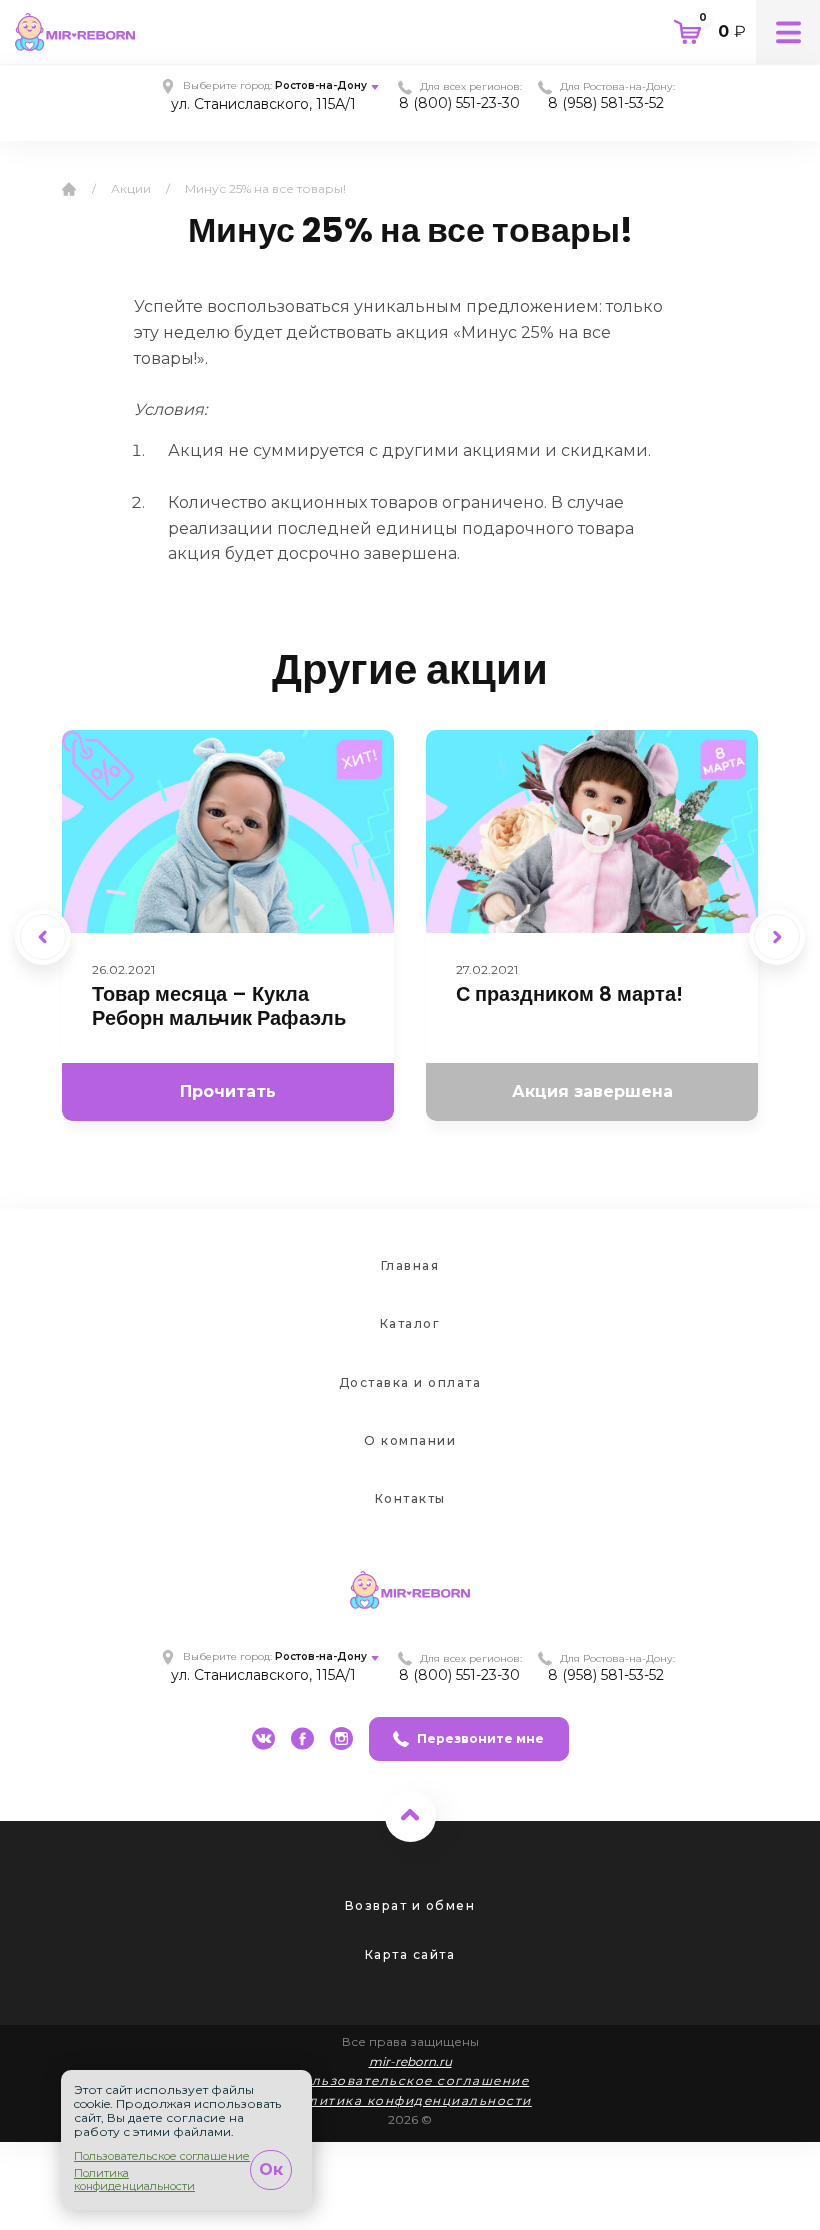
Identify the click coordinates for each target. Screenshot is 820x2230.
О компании (410, 1440)
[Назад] (43, 937)
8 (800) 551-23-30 (459, 103)
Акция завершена (592, 1091)
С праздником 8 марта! (569, 994)
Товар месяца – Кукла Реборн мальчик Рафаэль (219, 1006)
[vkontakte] (263, 1738)
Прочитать (228, 1091)
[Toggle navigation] (788, 32)
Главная (410, 1265)
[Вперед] (777, 937)
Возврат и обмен (410, 1905)
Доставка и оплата (410, 1382)
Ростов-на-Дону (321, 85)
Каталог (410, 1323)
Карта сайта (410, 1954)
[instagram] (341, 1738)
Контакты (410, 1498)
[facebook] (302, 1738)
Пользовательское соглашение (410, 2080)
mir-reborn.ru (410, 2061)
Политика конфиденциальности (410, 2100)
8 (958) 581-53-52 (606, 103)
